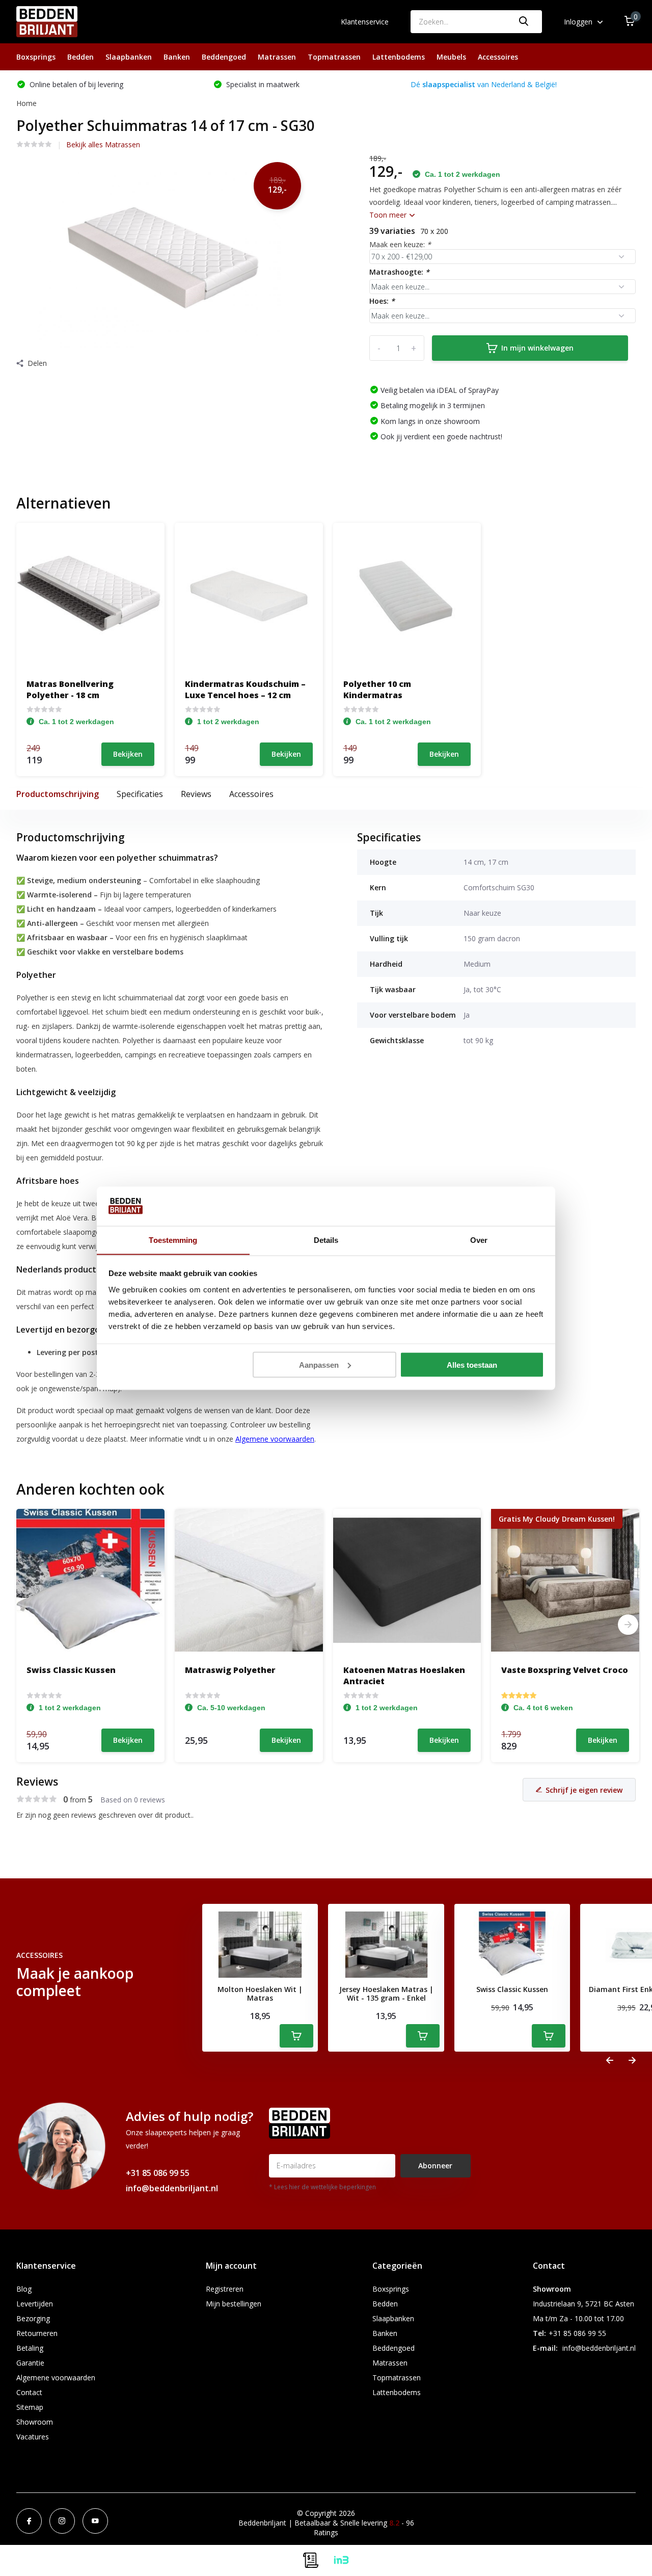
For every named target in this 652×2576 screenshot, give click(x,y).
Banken (177, 57)
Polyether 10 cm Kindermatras (377, 689)
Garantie (30, 2363)
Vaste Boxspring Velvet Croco (565, 1670)
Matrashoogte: (399, 272)
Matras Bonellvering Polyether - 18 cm (70, 689)
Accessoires (498, 57)
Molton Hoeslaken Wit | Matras (260, 1994)
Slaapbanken (129, 57)
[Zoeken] (524, 22)
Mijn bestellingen (234, 2304)
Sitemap (30, 2407)
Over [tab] (479, 1240)
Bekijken (128, 754)
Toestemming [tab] (173, 1240)
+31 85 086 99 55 (158, 2173)
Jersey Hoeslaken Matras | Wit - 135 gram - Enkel (386, 1994)
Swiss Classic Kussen (71, 1670)
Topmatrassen (334, 57)
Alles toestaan (472, 1364)
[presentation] (610, 2061)
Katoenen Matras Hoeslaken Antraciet (404, 1676)
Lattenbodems (399, 57)
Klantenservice (365, 22)
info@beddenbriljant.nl (172, 2188)
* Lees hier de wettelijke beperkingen (322, 2187)
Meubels (451, 57)
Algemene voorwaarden (56, 2378)
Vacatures (33, 2437)
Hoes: (382, 301)
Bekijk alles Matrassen (103, 144)
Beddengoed (224, 57)
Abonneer (435, 2166)
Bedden (80, 57)
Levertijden (35, 2304)
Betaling (30, 2348)
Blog (24, 2289)
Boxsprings (36, 57)
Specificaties (140, 794)
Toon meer (389, 215)
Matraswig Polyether (230, 1670)
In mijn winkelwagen (537, 348)
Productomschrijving (58, 794)
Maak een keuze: (400, 244)
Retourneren (37, 2333)
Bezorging (33, 2318)
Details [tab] (326, 1240)
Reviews (196, 794)
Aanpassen (319, 1364)
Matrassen (277, 57)
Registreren (225, 2289)
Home (26, 103)
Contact (29, 2392)
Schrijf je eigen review (584, 1790)
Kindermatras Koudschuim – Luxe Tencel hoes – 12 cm (245, 689)
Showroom (35, 2422)
